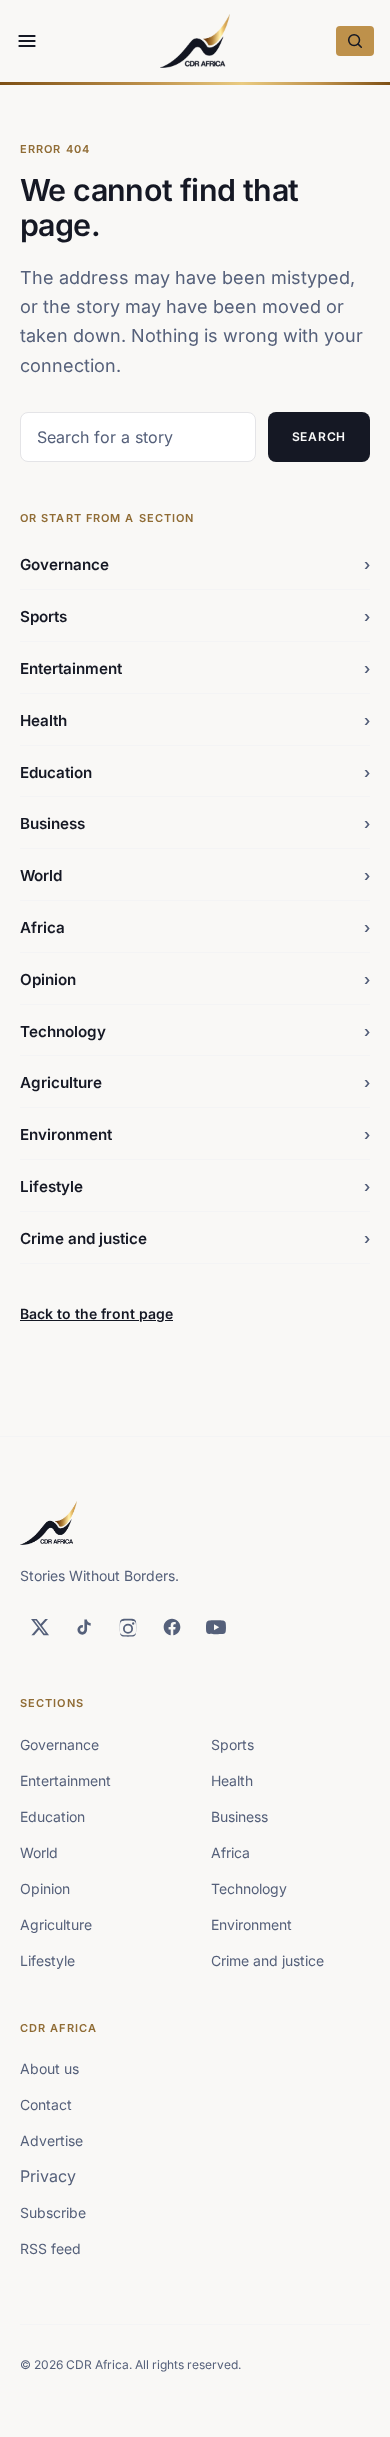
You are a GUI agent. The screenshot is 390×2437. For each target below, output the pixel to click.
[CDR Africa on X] (40, 1627)
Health (195, 720)
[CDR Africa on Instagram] (128, 1627)
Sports (195, 616)
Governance (195, 564)
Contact (46, 2104)
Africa (195, 927)
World (195, 875)
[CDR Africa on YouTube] (216, 1627)
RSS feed (50, 2248)
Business (195, 823)
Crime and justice (195, 1238)
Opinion (195, 979)
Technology (195, 1031)
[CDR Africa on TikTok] (84, 1627)
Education (195, 772)
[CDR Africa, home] (195, 41)
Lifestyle (195, 1186)
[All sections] (27, 41)
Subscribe (53, 2212)
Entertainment (195, 668)
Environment (195, 1134)
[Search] (355, 41)
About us (49, 2068)
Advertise (51, 2140)
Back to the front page (96, 1313)
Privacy (48, 2176)
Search (319, 436)
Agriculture (195, 1082)
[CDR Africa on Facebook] (172, 1627)
